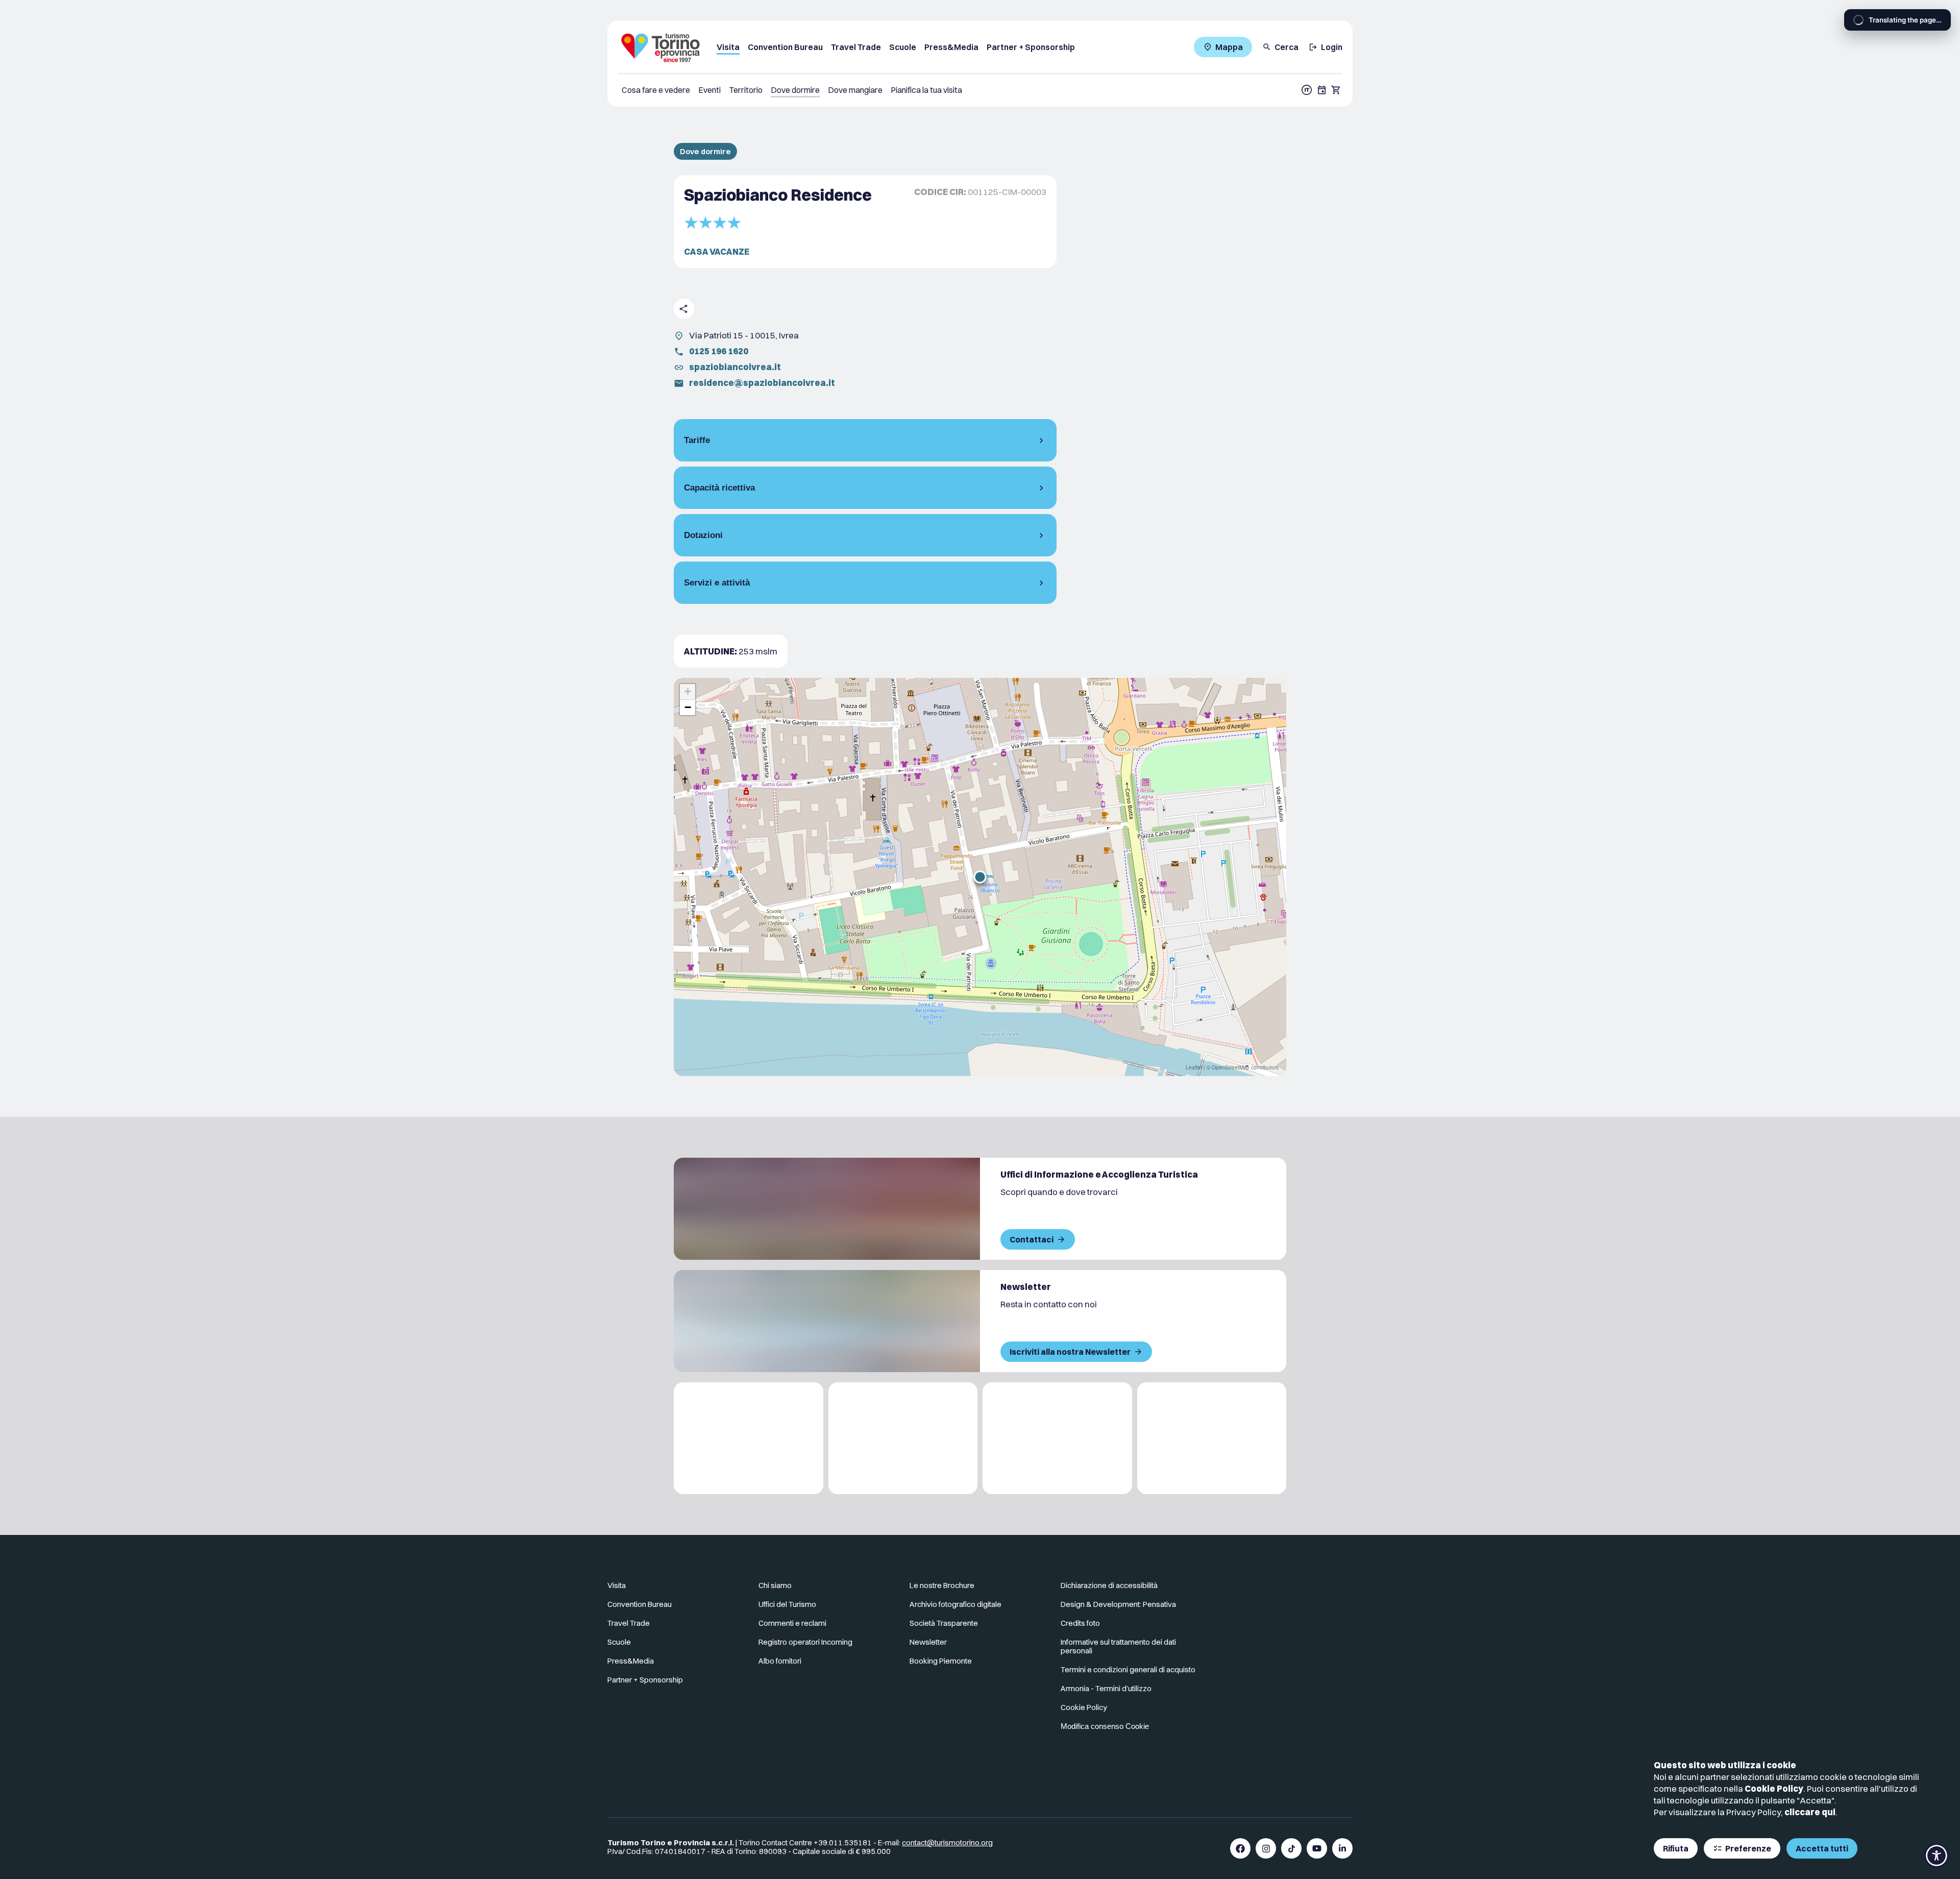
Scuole (903, 47)
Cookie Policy (1774, 1788)
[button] (980, 877)
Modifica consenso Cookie (1105, 1726)
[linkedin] (1342, 1848)
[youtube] (1317, 1848)
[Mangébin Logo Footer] (903, 1438)
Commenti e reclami (792, 1623)
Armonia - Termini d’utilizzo (1106, 1688)
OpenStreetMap (1231, 1067)
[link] (1308, 1590)
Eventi (709, 90)
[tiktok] (1291, 1848)
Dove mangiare (855, 90)
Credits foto (1080, 1623)
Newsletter (928, 1642)
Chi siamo (775, 1585)
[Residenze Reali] (1057, 1438)
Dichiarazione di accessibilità (1109, 1585)
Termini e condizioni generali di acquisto (1128, 1669)
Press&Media (951, 47)
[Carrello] (1336, 90)
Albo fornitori (780, 1661)
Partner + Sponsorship (1031, 47)
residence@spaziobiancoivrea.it (762, 383)
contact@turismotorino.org (947, 1843)
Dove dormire (795, 90)
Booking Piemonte (941, 1661)
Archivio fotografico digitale (955, 1604)
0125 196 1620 (719, 351)
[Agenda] (1322, 90)
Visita (728, 47)
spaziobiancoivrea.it (735, 367)
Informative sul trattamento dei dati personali (1118, 1646)
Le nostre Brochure (942, 1585)
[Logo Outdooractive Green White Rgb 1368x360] (1212, 1438)
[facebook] (1240, 1848)
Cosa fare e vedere (656, 90)
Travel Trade (856, 47)
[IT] (1307, 90)
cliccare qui (1810, 1812)
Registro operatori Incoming (805, 1642)
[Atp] (749, 1438)
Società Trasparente (944, 1623)
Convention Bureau (785, 47)
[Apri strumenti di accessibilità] (1937, 1856)
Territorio (746, 90)
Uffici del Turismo (787, 1604)
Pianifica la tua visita (926, 90)
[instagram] (1266, 1848)
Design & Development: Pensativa (1118, 1604)
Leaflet (1194, 1067)
